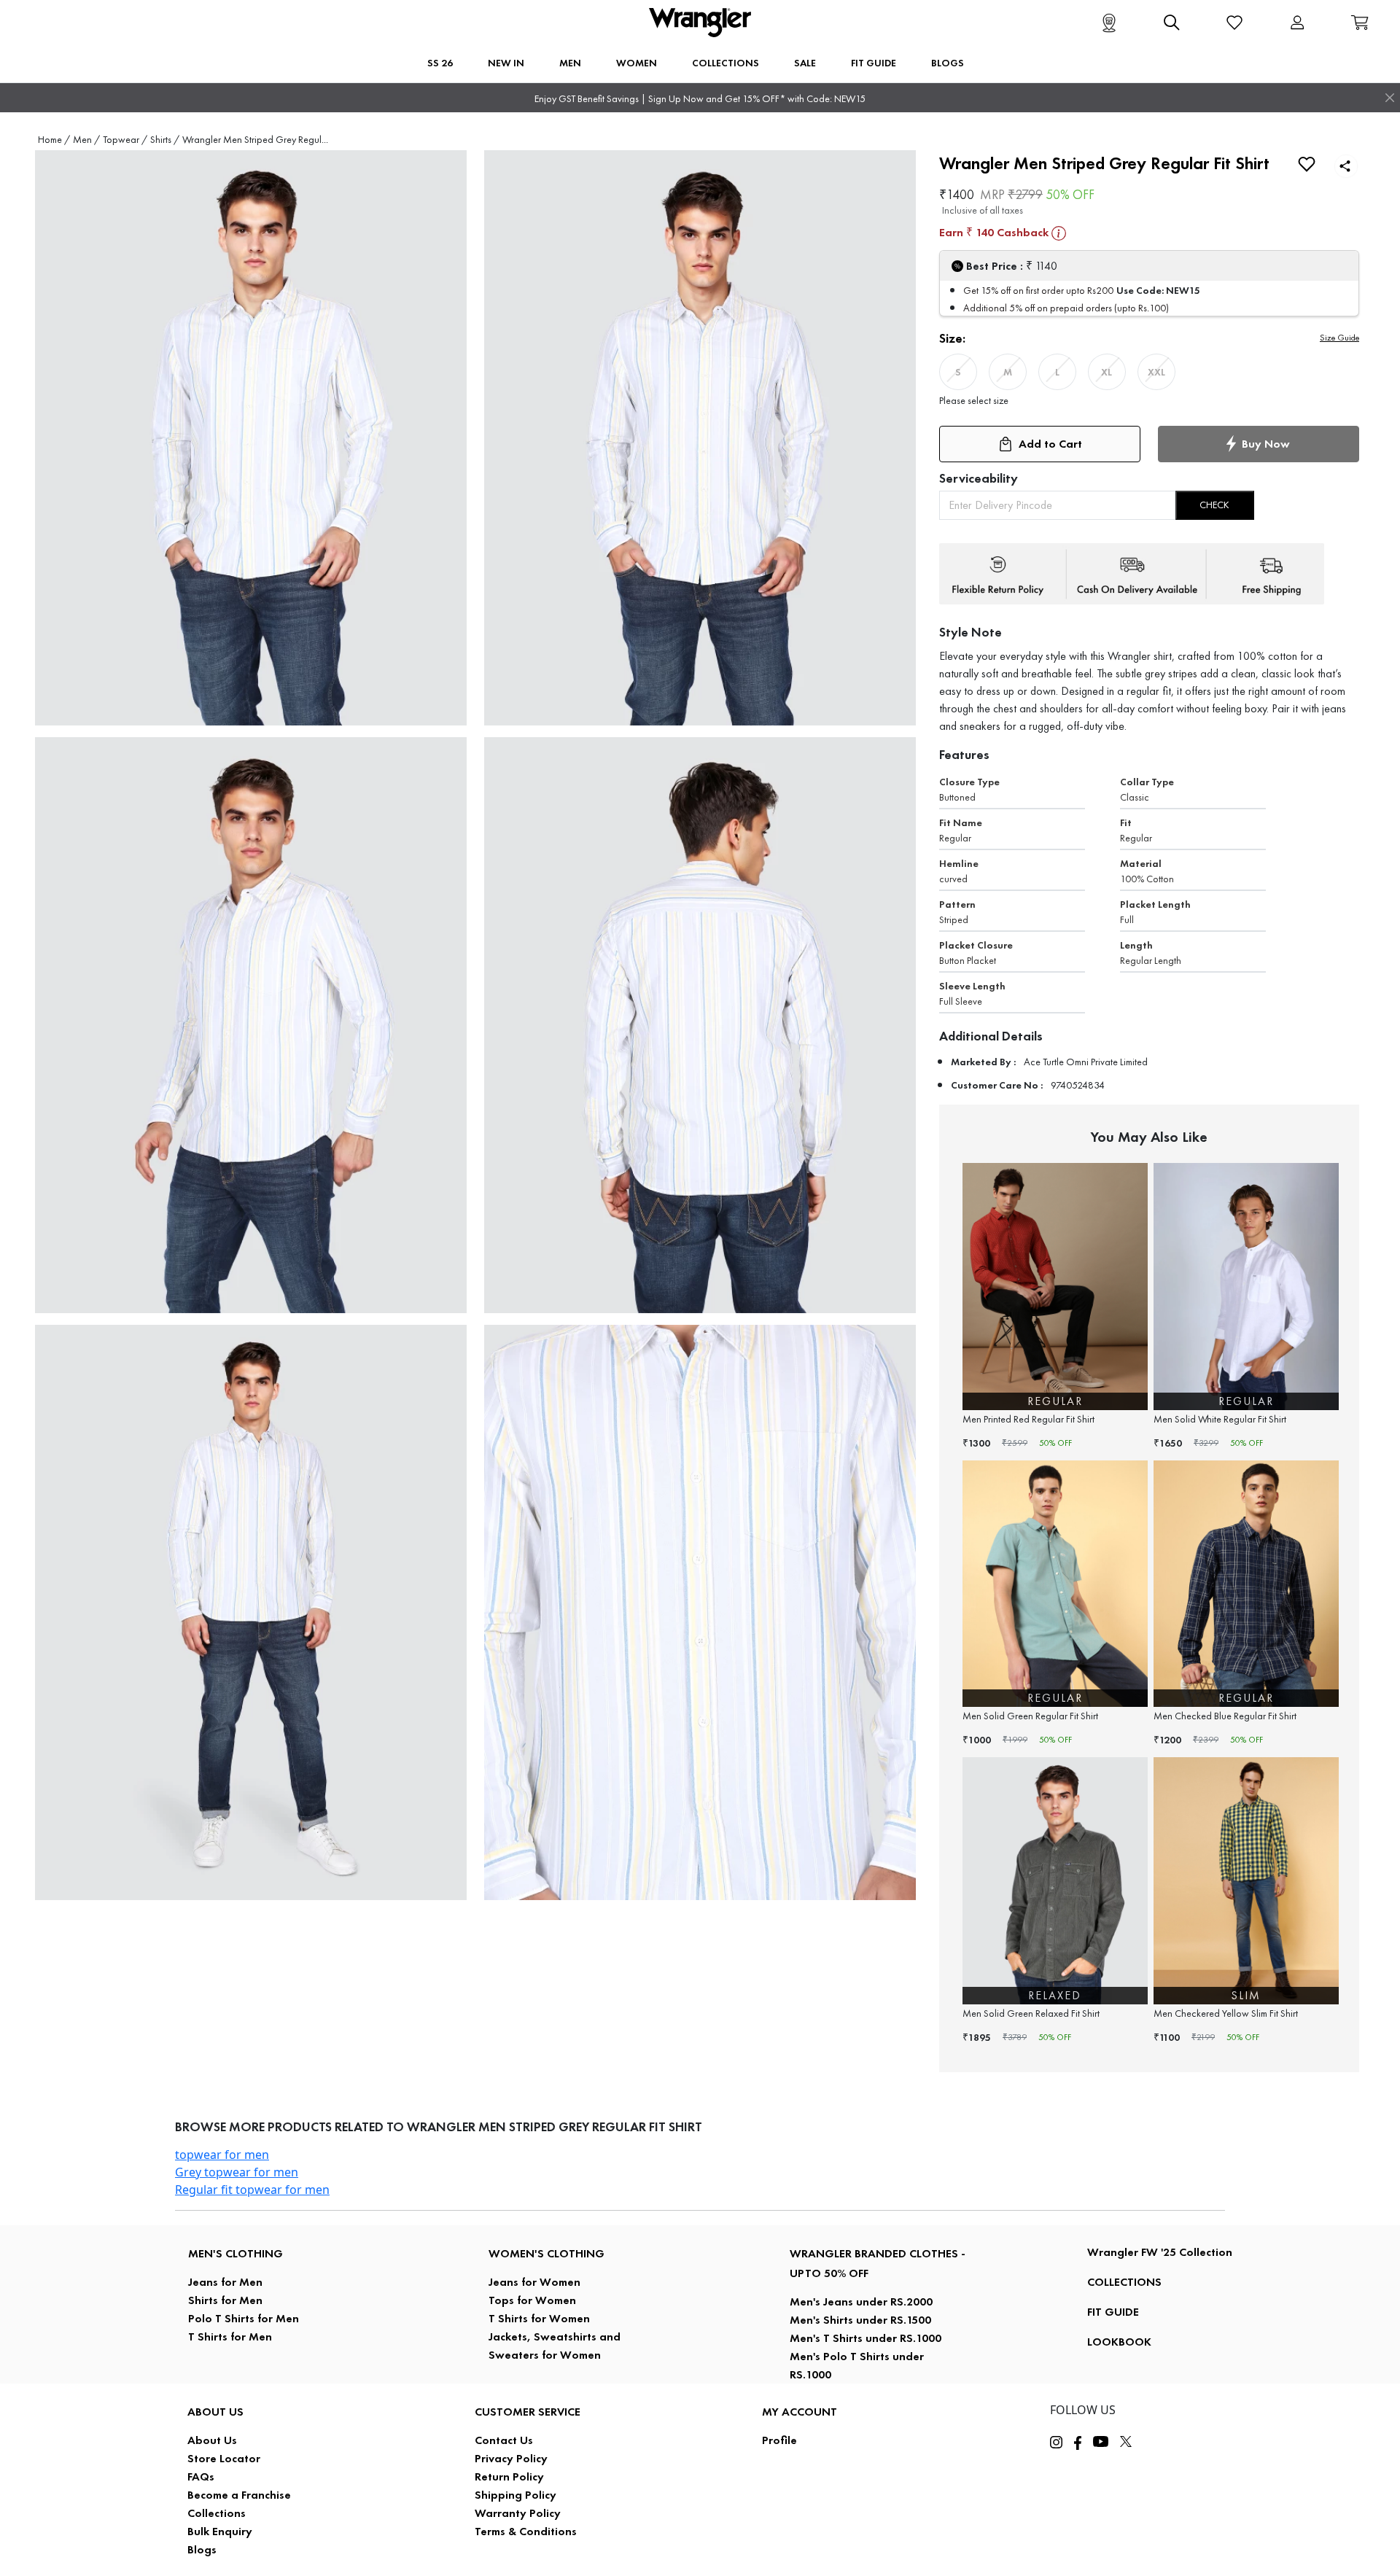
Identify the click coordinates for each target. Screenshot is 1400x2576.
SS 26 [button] (440, 63)
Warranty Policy (518, 2513)
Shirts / (165, 140)
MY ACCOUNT (800, 2412)
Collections (217, 2513)
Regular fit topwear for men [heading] (252, 2190)
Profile (779, 2440)
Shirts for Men (225, 2300)
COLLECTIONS (1124, 2282)
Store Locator (224, 2458)
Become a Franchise (239, 2495)
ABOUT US (215, 2412)
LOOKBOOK (1119, 2342)
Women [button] (637, 63)
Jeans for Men (225, 2282)
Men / (86, 140)
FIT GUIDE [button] (874, 63)
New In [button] (506, 63)
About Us (212, 2440)
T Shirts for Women (539, 2318)
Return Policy (509, 2476)
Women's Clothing (547, 2253)
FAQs (201, 2476)
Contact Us (504, 2440)
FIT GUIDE (1113, 2312)
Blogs (202, 2549)
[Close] (1390, 98)
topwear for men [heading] (222, 2155)
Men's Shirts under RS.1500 (860, 2320)
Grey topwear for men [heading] (237, 2172)
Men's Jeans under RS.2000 (861, 2301)
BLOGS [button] (948, 63)
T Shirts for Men (230, 2336)
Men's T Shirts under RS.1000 (866, 2338)
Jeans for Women (534, 2282)
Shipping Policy (516, 2495)
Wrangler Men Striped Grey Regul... (255, 140)
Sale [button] (805, 63)
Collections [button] (726, 63)
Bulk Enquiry (220, 2531)
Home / (54, 140)
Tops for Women (532, 2300)
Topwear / (125, 140)
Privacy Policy (511, 2458)
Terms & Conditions (526, 2531)
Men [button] (570, 63)
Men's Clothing (236, 2253)
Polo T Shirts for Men (244, 2318)
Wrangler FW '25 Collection (1160, 2252)
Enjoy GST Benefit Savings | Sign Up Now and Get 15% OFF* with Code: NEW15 (700, 99)
